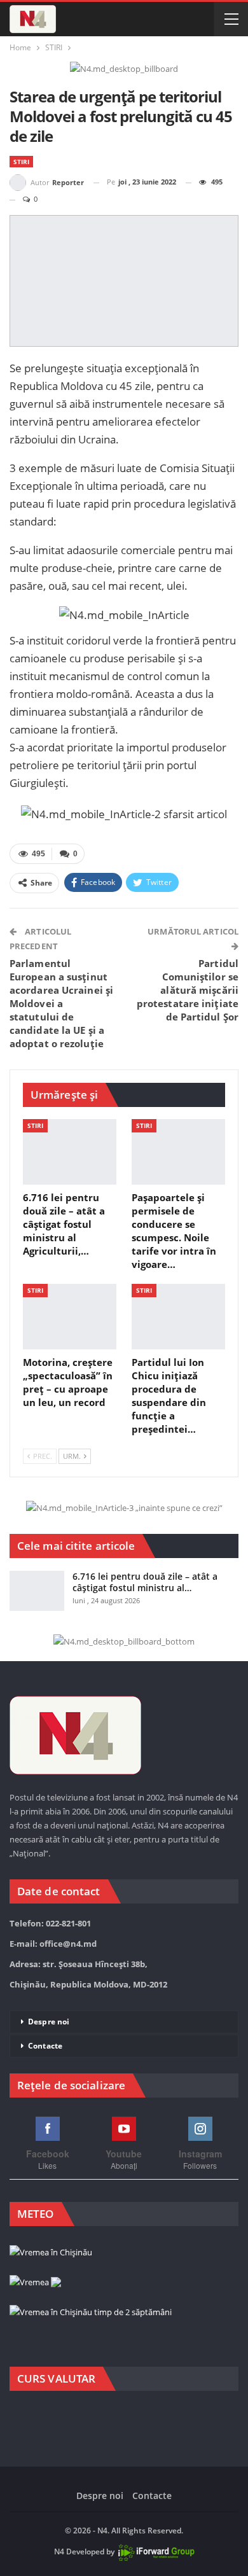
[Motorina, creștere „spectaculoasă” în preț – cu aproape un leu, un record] (70, 1317)
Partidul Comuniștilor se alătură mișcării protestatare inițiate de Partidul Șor (188, 990)
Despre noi (49, 2022)
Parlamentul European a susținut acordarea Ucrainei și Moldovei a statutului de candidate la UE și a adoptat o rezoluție (61, 1003)
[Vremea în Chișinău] (51, 2253)
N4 (59, 2552)
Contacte (45, 2046)
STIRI (21, 162)
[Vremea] (35, 2283)
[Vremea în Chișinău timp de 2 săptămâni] (91, 2313)
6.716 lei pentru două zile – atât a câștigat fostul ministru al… (145, 1582)
